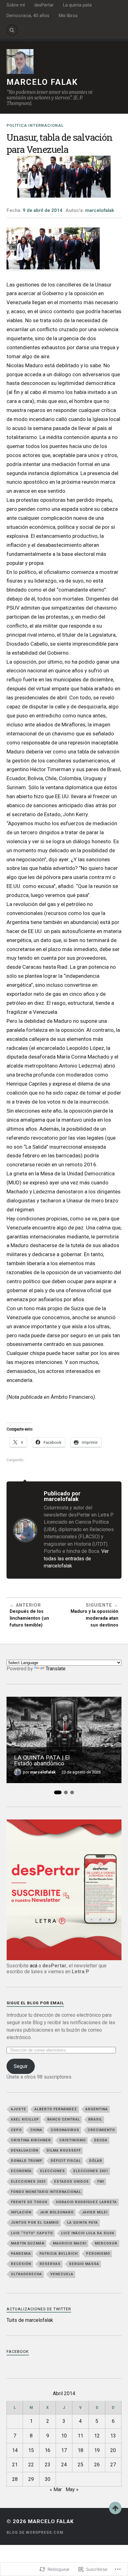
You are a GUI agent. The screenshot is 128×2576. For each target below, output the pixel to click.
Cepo (16, 2130)
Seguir (21, 2066)
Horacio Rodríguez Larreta (86, 2202)
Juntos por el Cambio (35, 2223)
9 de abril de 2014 (43, 210)
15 (31, 2450)
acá (34, 1966)
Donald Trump (27, 2161)
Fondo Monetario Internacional (46, 2192)
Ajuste (18, 2109)
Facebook (18, 2352)
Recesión (21, 2264)
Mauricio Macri (70, 2243)
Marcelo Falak (42, 82)
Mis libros (68, 16)
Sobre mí (16, 5)
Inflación (21, 2212)
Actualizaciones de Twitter (39, 2309)
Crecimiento (101, 2130)
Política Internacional (35, 125)
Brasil (95, 2119)
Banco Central (64, 2119)
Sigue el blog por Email (35, 2003)
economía (21, 2171)
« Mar (56, 2489)
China (36, 2130)
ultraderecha (26, 2274)
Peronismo (98, 2254)
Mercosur (106, 2243)
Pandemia (21, 2254)
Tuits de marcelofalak (30, 2320)
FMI (101, 2182)
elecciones (53, 2171)
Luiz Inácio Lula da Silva (88, 2233)
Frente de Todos (29, 2202)
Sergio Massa (84, 2264)
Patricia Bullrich (59, 2254)
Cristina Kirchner (31, 2140)
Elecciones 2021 (91, 2171)
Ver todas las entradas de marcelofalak (76, 1558)
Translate (56, 1669)
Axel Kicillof (25, 2119)
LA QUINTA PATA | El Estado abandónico (42, 1760)
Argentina (97, 2109)
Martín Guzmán (28, 2243)
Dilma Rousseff (64, 2150)
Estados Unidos (71, 2182)
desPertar (44, 5)
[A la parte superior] (115, 2508)
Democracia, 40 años (28, 16)
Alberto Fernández (56, 2109)
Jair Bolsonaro (57, 2212)
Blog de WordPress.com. (36, 2533)
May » (72, 2489)
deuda (101, 2140)
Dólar (96, 2161)
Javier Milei (95, 2212)
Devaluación (25, 2150)
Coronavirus (65, 2130)
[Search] (12, 30)
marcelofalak (100, 210)
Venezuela (62, 2274)
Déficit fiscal (66, 2161)
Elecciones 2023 (28, 2182)
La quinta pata (77, 5)
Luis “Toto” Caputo (32, 2233)
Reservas (50, 2264)
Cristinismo (73, 2140)
